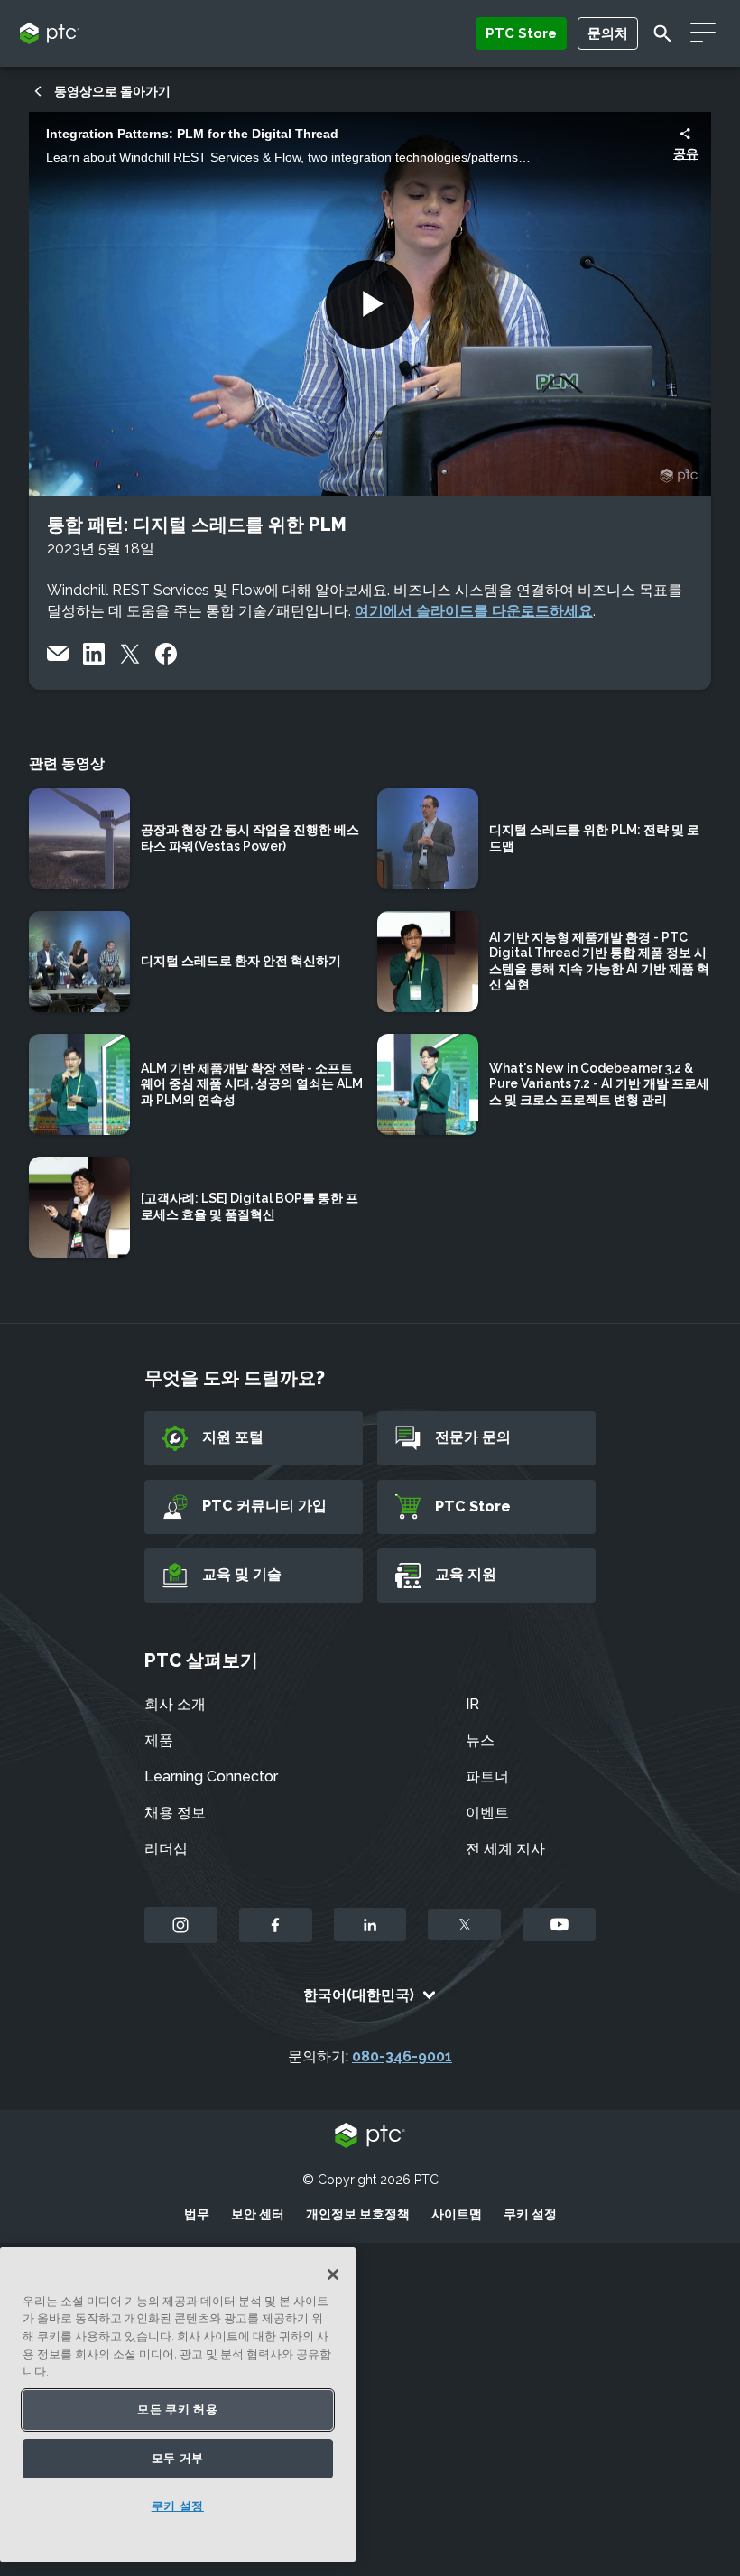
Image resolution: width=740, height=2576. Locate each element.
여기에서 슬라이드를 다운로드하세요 (474, 611)
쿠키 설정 (530, 2214)
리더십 (166, 1849)
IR (472, 1704)
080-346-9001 (402, 2056)
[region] (178, 2404)
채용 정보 (175, 1813)
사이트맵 (457, 2214)
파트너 (487, 1776)
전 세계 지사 (505, 1849)
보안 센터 (258, 2214)
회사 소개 (175, 1704)
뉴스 (480, 1740)
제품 (159, 1740)
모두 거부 (178, 2458)
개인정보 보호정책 (358, 2214)
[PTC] (370, 2137)
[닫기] (333, 2274)
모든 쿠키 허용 (177, 2409)
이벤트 (487, 1813)
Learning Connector (211, 1776)
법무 (197, 2214)
